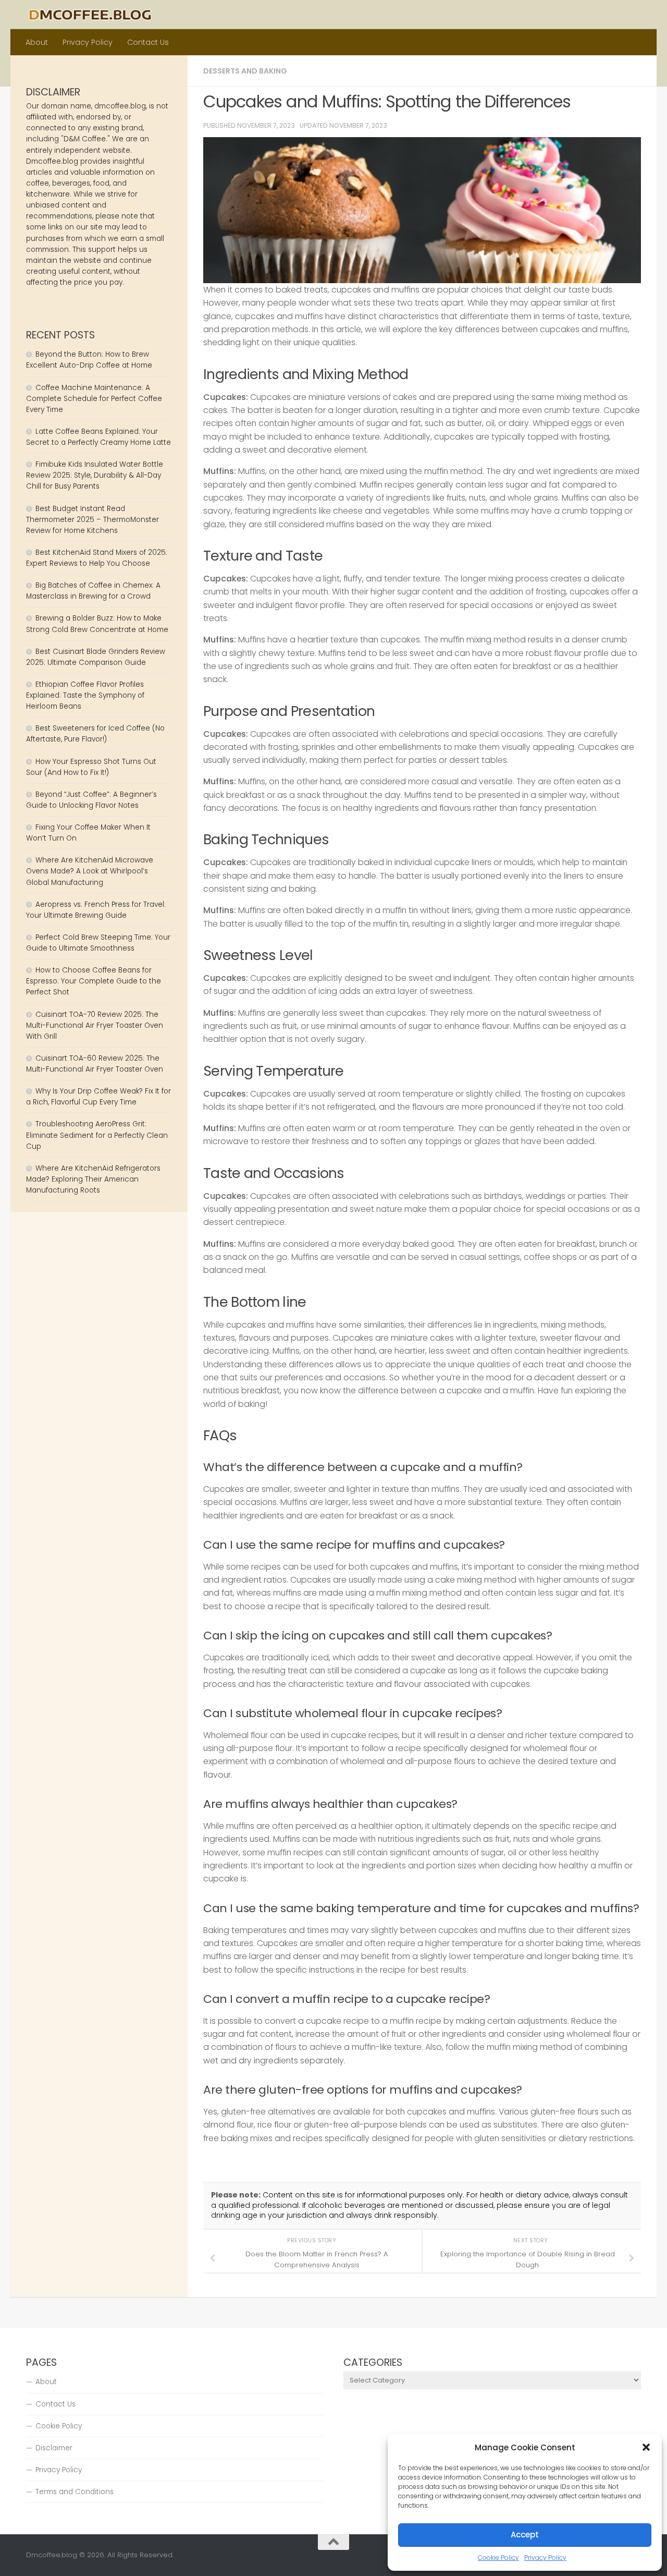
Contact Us (148, 42)
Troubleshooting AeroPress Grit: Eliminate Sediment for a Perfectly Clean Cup (97, 1135)
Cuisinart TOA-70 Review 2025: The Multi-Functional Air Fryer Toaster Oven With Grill (95, 1025)
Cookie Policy (498, 2557)
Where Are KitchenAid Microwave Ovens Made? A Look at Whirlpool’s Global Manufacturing (90, 871)
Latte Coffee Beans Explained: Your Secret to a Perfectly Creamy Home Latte (98, 437)
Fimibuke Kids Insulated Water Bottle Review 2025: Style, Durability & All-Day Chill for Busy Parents (95, 475)
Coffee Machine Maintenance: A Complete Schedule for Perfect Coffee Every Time (94, 399)
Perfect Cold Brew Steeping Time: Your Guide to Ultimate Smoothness (98, 943)
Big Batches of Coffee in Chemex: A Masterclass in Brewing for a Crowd (93, 591)
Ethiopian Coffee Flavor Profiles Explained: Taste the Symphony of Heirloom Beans (85, 695)
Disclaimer (54, 2448)
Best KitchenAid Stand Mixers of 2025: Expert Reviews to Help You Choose (97, 558)
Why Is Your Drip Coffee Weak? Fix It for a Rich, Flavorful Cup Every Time (98, 1097)
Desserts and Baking (245, 71)
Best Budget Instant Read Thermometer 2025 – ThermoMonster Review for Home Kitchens (92, 520)
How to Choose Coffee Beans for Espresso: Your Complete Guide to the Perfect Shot (94, 981)
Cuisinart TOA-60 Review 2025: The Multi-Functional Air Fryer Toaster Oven (95, 1064)
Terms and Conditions (75, 2492)
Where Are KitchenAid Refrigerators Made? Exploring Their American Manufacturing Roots (93, 1179)
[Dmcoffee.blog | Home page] (90, 15)
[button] (646, 2447)
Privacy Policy (545, 2557)
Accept (525, 2535)
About (37, 42)
